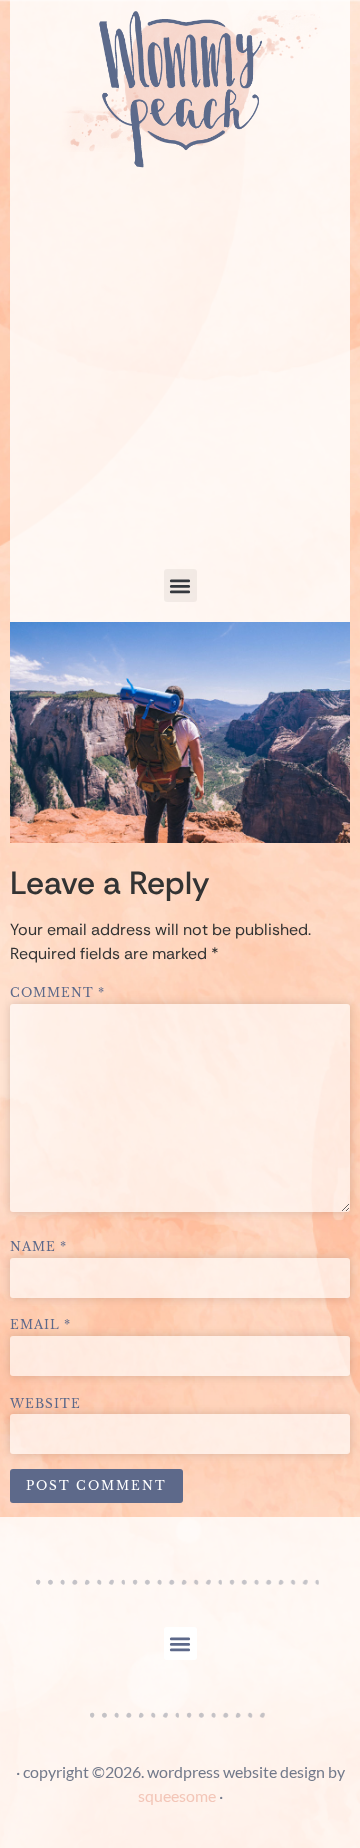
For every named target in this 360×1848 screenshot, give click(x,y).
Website (45, 1404)
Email (40, 1325)
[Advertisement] (180, 379)
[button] (180, 585)
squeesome (177, 1795)
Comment (57, 993)
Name (38, 1247)
